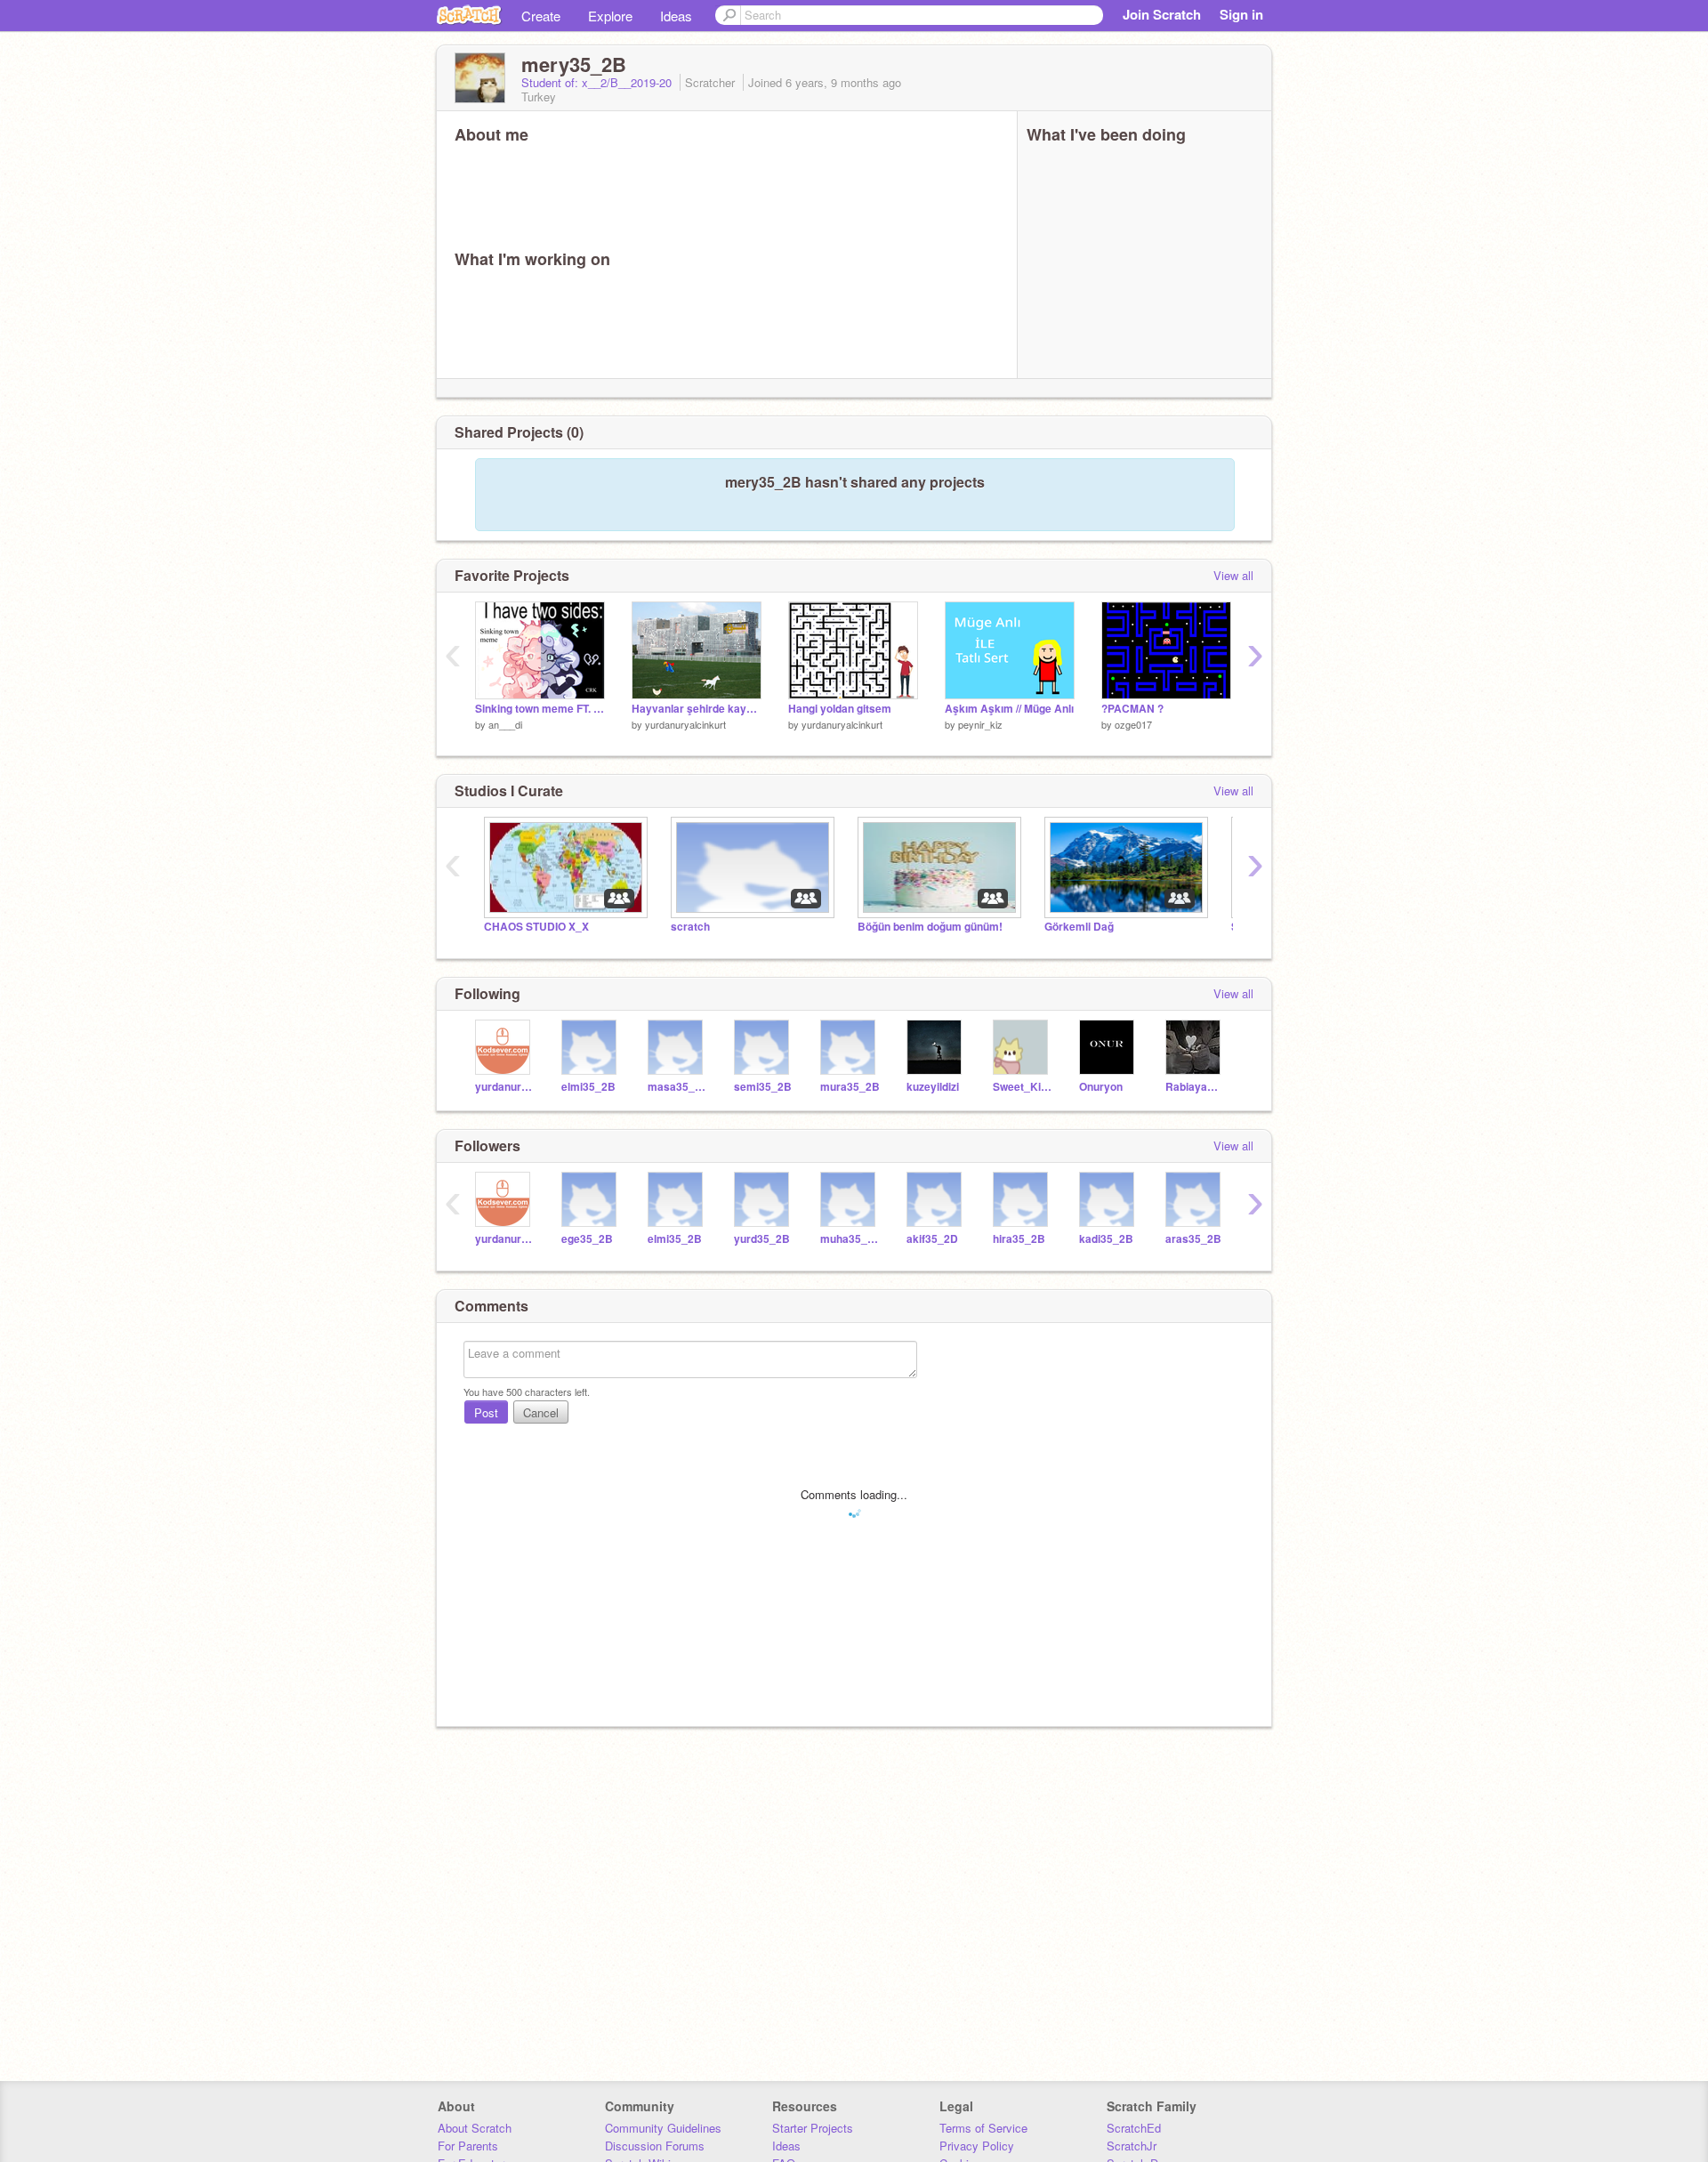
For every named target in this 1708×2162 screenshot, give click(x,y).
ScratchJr (1132, 2146)
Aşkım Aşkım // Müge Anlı (1009, 709)
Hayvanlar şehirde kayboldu (697, 709)
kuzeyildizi (933, 1087)
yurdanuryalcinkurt (685, 724)
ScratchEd (1134, 2128)
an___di (505, 724)
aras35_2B (1193, 1239)
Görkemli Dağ (1079, 927)
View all (1233, 575)
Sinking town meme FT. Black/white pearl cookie (540, 709)
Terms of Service (983, 2128)
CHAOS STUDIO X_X (536, 927)
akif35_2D (932, 1239)
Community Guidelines (663, 2128)
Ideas (676, 16)
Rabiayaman (1195, 1087)
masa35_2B (677, 1087)
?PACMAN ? (1132, 709)
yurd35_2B (762, 1239)
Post (486, 1412)
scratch (690, 927)
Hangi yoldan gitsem (840, 709)
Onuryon (1101, 1087)
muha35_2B (850, 1239)
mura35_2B (850, 1087)
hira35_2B (1019, 1239)
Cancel (541, 1412)
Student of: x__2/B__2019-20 (598, 82)
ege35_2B (587, 1239)
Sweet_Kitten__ (1023, 1087)
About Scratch (475, 2128)
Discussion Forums (655, 2146)
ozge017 (1133, 724)
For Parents (468, 2146)
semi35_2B (763, 1087)
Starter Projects (813, 2128)
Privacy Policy (977, 2146)
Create (541, 16)
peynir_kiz (980, 724)
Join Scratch (1162, 14)
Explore (610, 16)
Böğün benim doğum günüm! (930, 927)
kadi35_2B (1106, 1239)
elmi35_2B (588, 1087)
